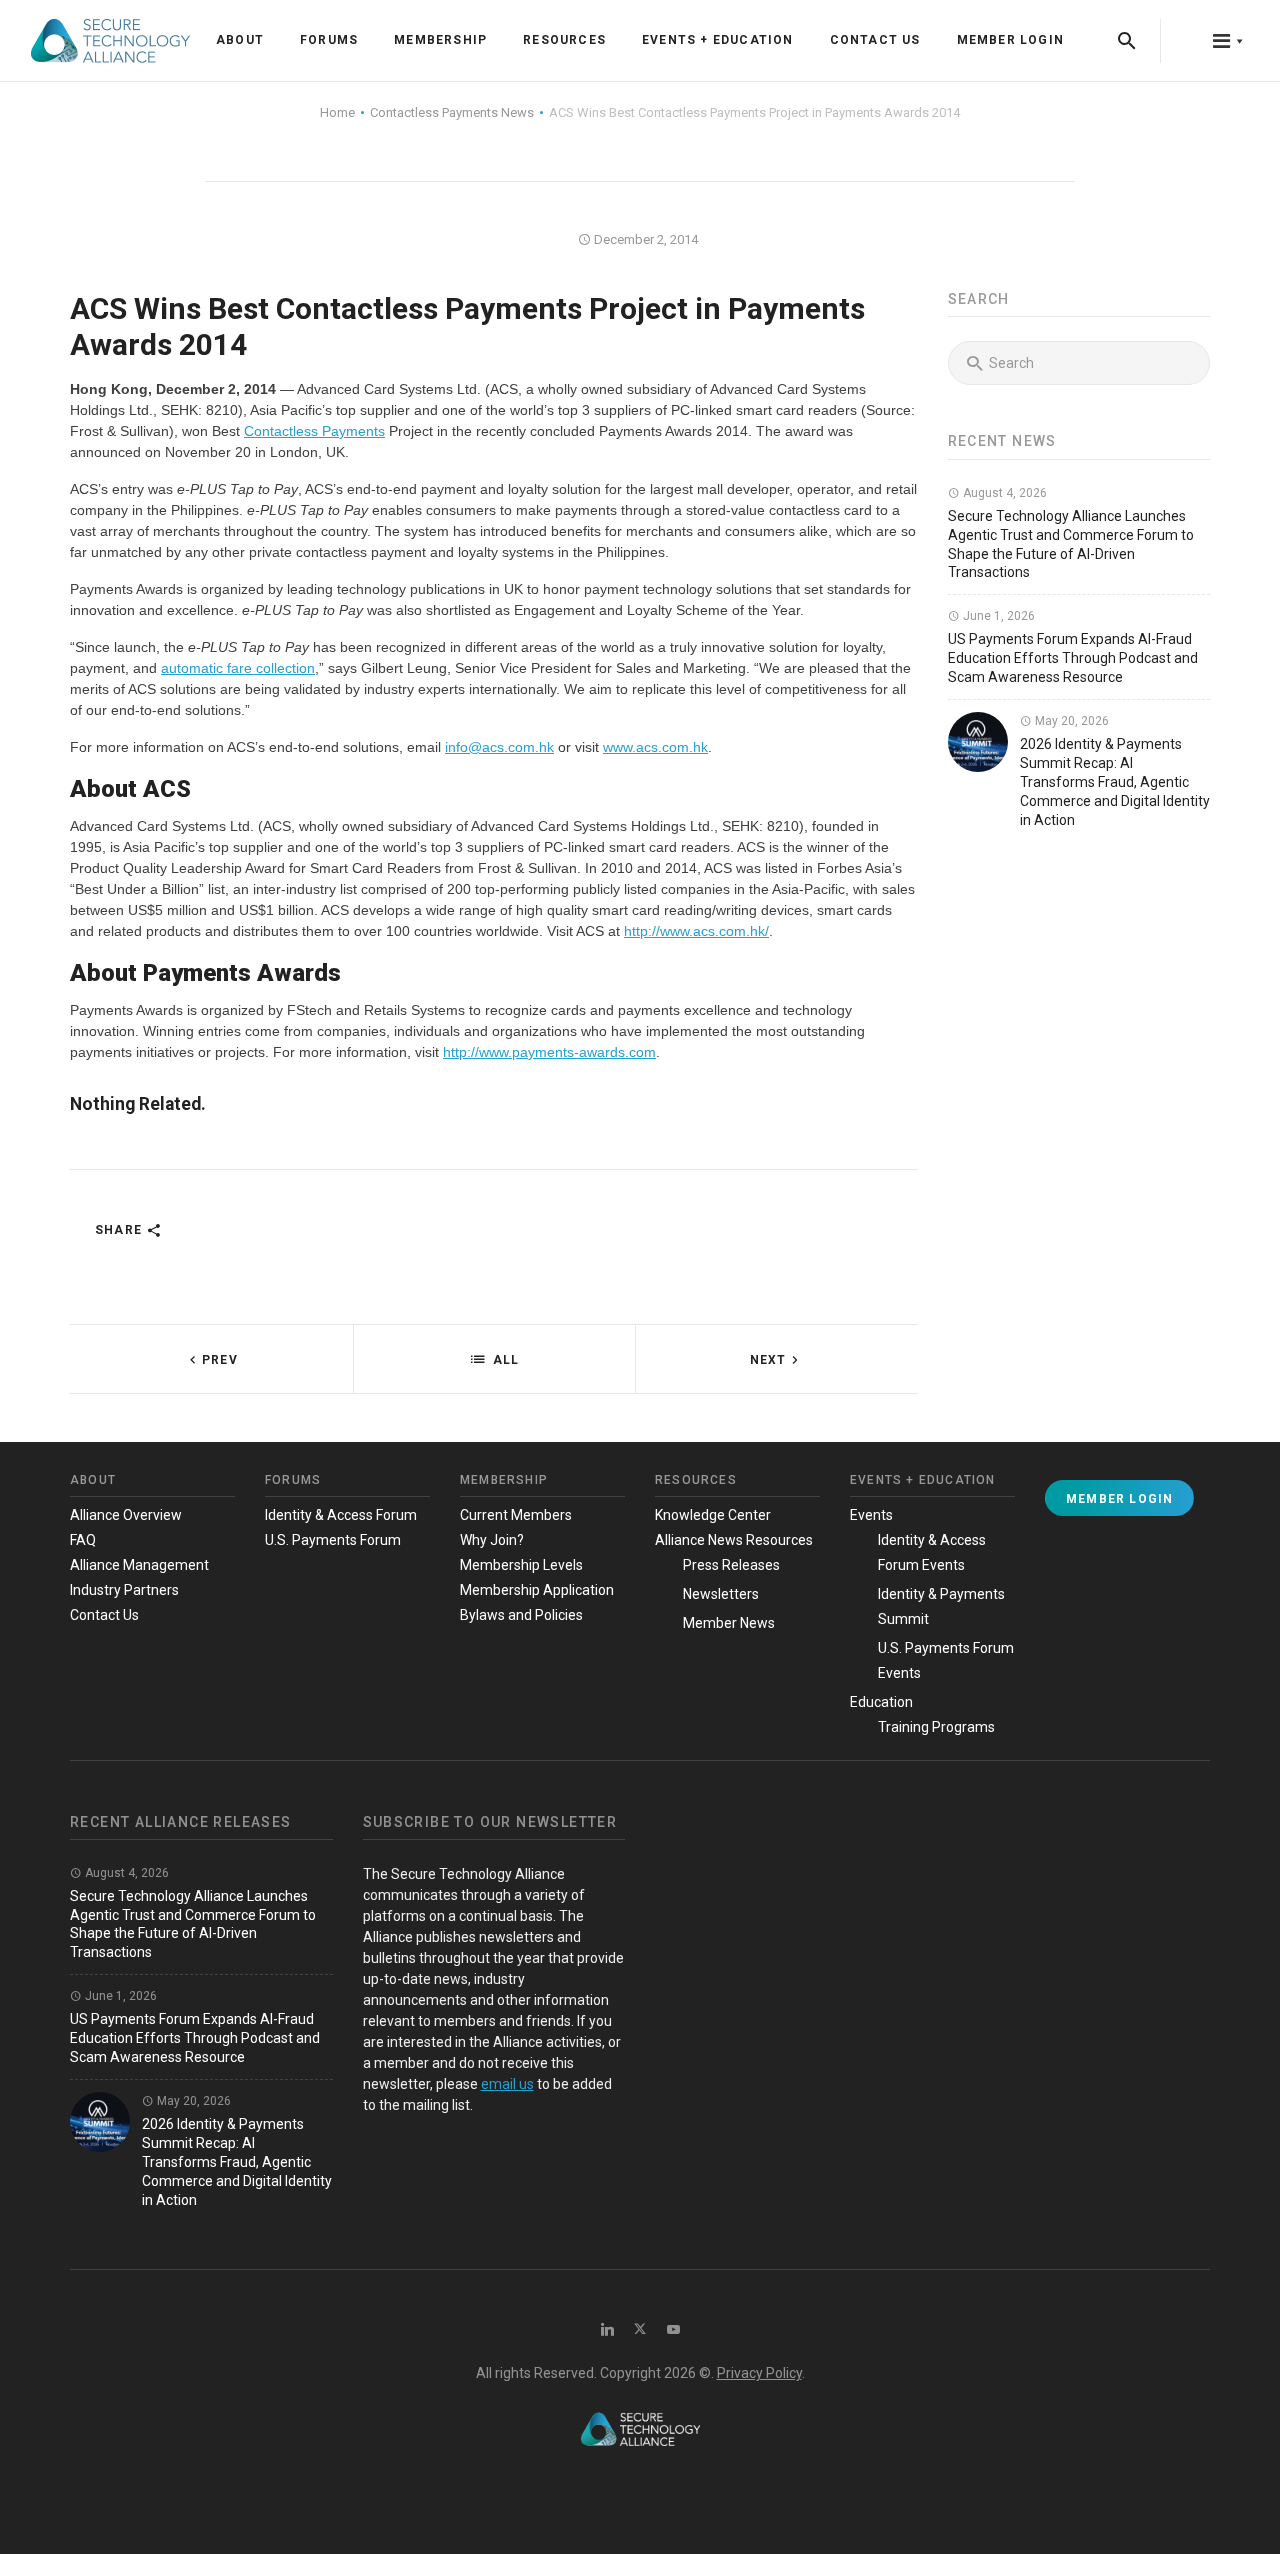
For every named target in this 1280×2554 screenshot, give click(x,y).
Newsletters (721, 1594)
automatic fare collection (238, 668)
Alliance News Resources (734, 1540)
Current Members (516, 1515)
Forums (329, 40)
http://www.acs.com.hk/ (696, 931)
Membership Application (537, 1590)
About (240, 40)
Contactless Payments (314, 431)
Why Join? (492, 1540)
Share (120, 1230)
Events (871, 1515)
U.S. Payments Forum (333, 1540)
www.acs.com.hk (655, 747)
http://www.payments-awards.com (549, 1052)
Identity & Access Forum (341, 1515)
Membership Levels (521, 1565)
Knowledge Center (713, 1515)
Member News (729, 1623)
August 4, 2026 (1003, 493)
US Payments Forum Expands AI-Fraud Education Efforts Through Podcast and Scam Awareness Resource (1073, 658)
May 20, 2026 (1070, 721)
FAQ (83, 1540)
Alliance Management (139, 1565)
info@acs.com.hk (499, 747)
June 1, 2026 (997, 616)
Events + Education (718, 40)
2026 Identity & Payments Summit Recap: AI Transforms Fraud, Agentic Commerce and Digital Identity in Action (1115, 782)
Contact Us (875, 40)
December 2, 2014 (644, 239)
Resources (564, 40)
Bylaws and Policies (521, 1615)
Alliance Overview (126, 1515)
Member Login (1010, 40)
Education (881, 1702)
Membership (440, 40)
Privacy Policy (759, 2373)
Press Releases (731, 1565)
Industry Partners (124, 1590)
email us (507, 2084)
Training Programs (936, 1727)
